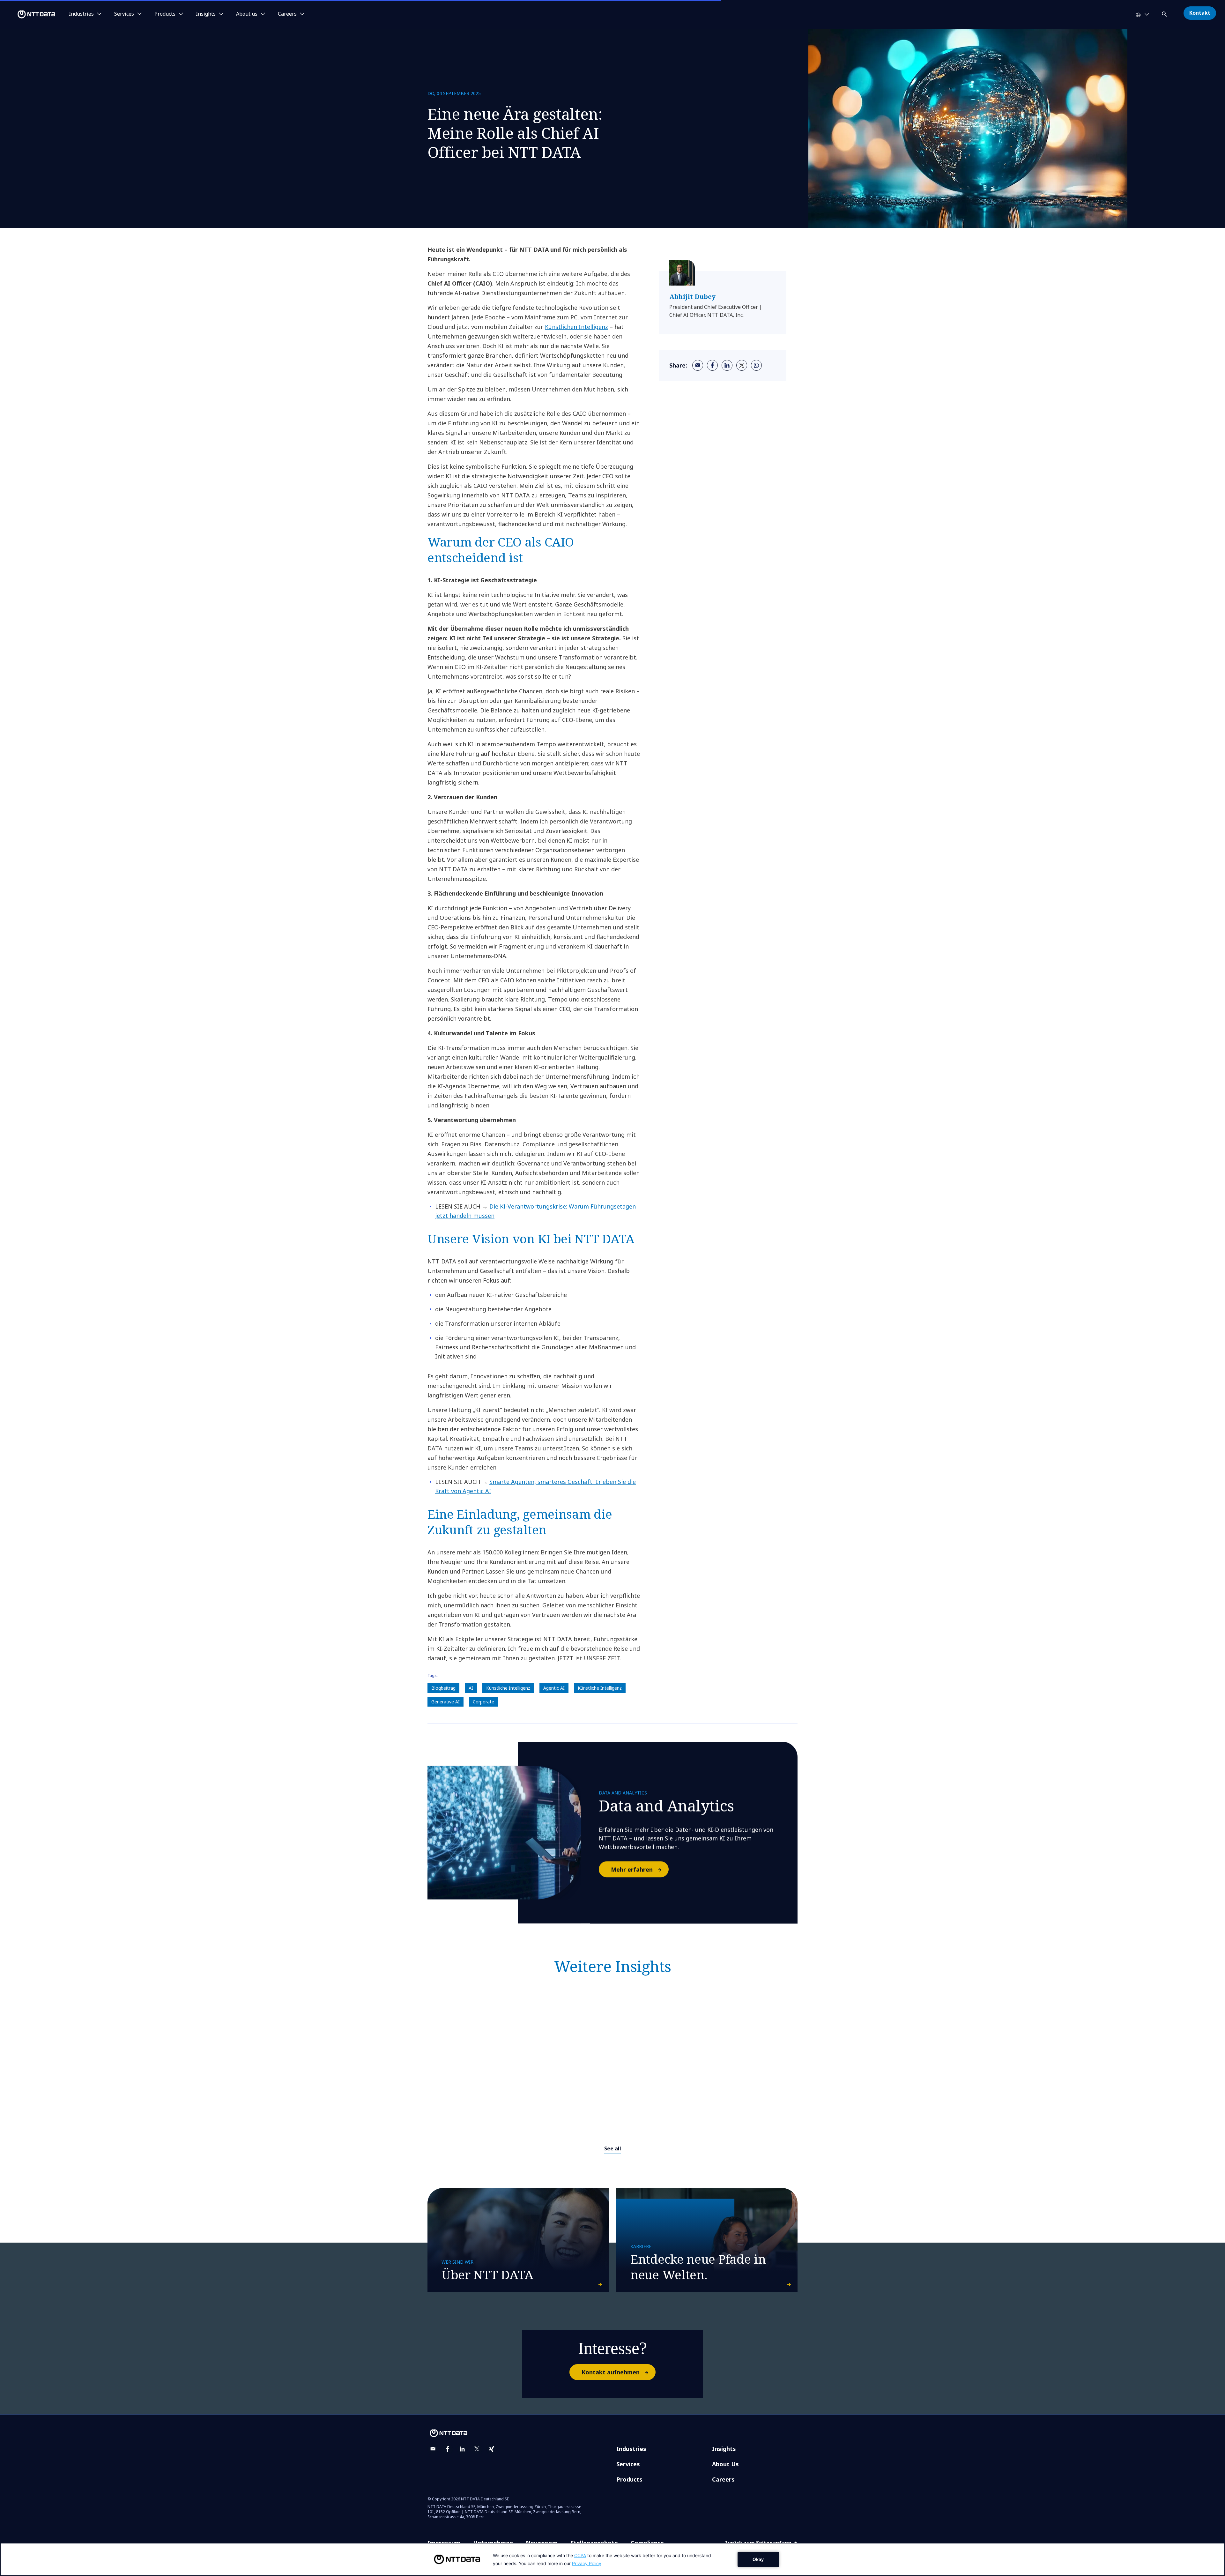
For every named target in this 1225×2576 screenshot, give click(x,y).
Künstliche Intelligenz (508, 1688)
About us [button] (247, 14)
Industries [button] (81, 14)
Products (629, 2479)
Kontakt (1200, 13)
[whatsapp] (756, 365)
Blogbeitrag (443, 1688)
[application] (612, 2559)
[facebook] (712, 365)
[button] (1165, 13)
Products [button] (165, 14)
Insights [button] (206, 14)
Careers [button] (287, 14)
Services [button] (124, 14)
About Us (725, 2464)
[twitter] (742, 365)
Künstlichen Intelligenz (576, 327)
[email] (698, 365)
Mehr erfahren (632, 1869)
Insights (724, 2449)
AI (471, 1688)
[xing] (492, 2449)
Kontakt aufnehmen (611, 2372)
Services (628, 2464)
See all (613, 2148)
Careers (723, 2479)
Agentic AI (554, 1688)
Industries (631, 2449)
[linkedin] (727, 365)
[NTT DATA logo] (29, 14)
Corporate (483, 1702)
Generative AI (445, 1702)
